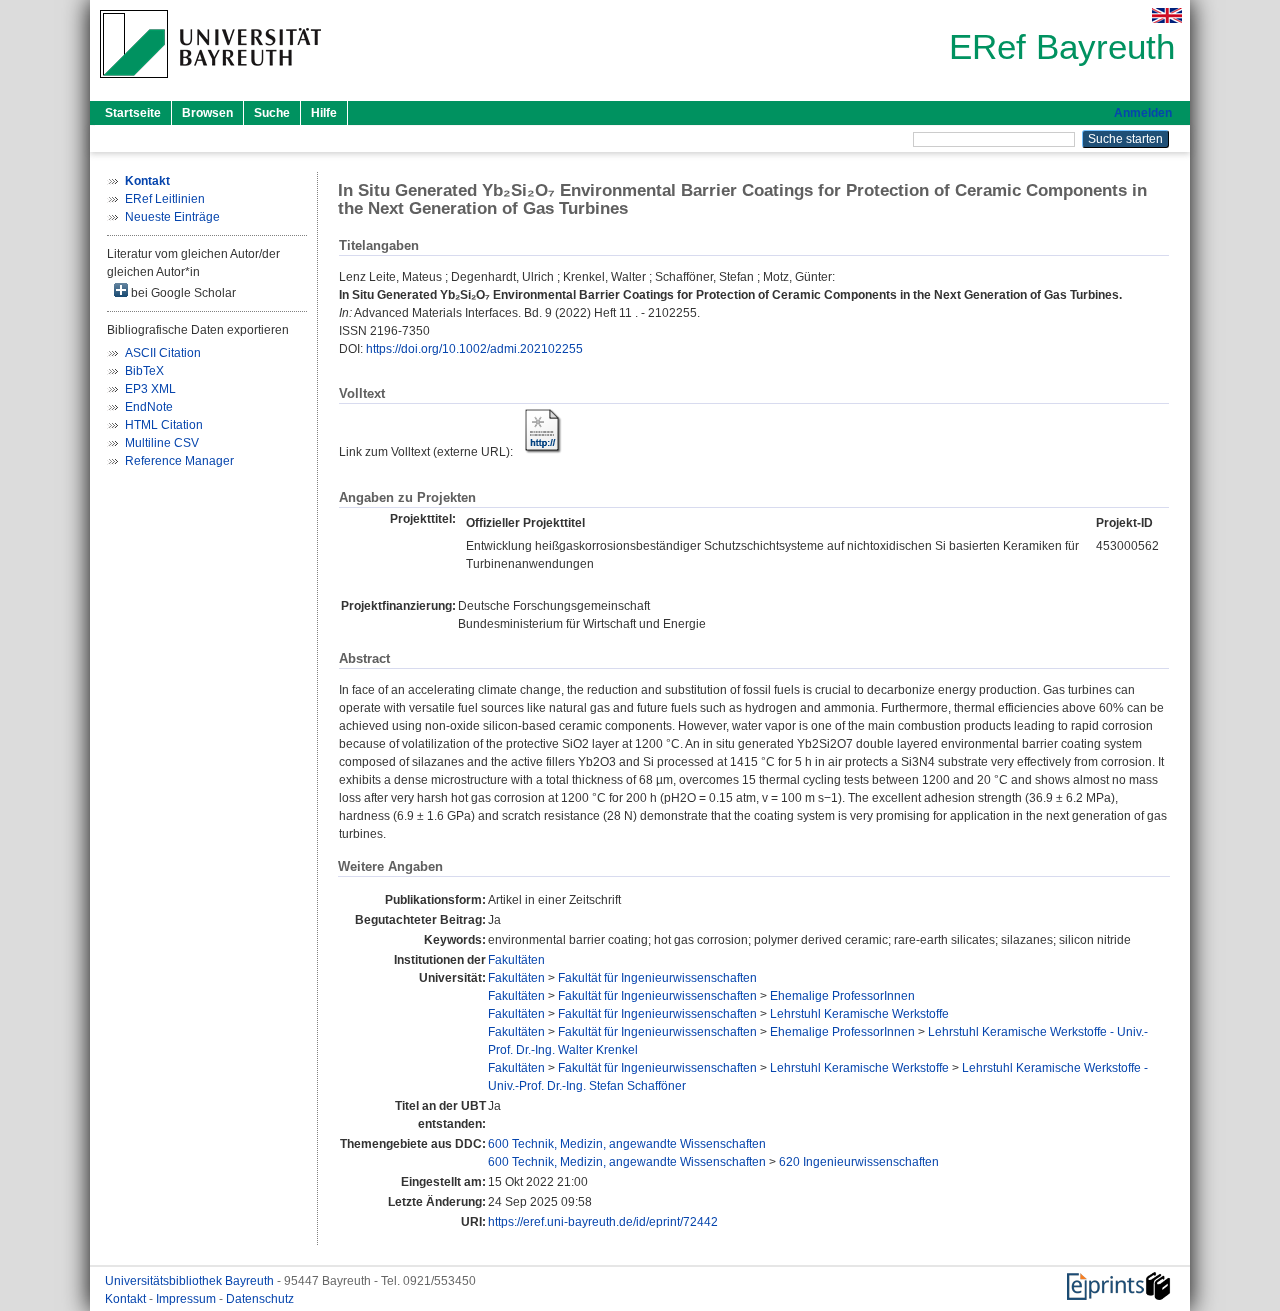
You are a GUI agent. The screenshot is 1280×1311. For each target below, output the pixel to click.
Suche (272, 113)
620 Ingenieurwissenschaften (859, 1162)
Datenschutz (260, 1299)
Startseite (133, 113)
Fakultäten (516, 960)
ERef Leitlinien (165, 199)
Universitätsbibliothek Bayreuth (191, 1281)
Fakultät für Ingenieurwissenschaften (657, 978)
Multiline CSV (162, 443)
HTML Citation (164, 425)
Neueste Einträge (172, 217)
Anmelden (1143, 113)
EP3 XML (150, 389)
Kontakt (127, 1299)
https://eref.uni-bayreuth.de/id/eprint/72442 (603, 1222)
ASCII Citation (163, 353)
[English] (1167, 15)
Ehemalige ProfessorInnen (842, 996)
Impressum (187, 1299)
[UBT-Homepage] (210, 84)
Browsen (207, 113)
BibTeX (144, 371)
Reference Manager (179, 461)
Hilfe (324, 113)
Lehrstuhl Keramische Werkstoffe (859, 1014)
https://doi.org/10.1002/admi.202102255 (474, 349)
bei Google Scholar (182, 293)
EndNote (149, 407)
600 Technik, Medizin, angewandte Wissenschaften (627, 1144)
